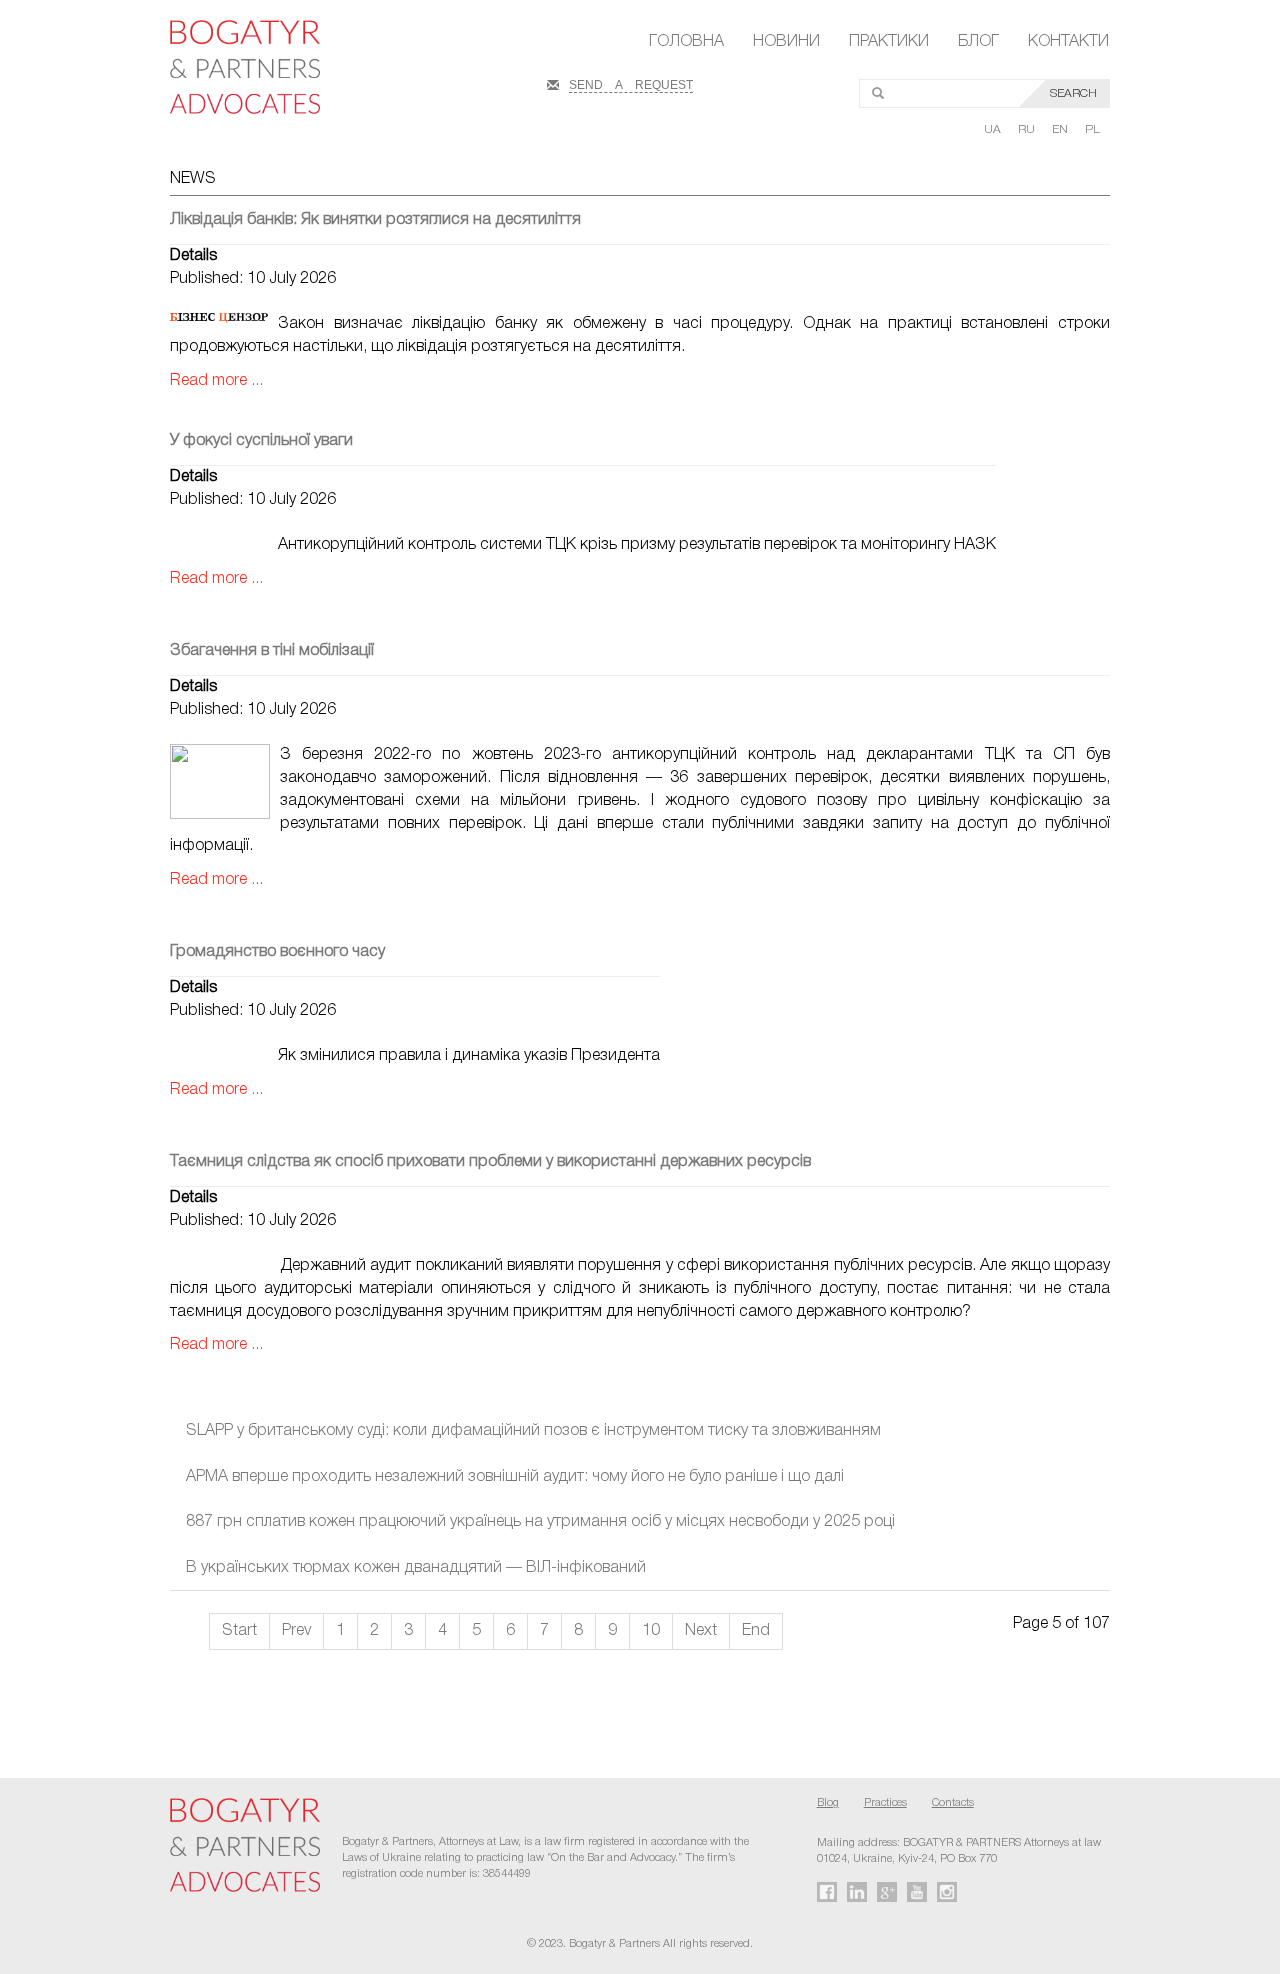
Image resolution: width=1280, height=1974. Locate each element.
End (756, 1631)
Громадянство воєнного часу (277, 952)
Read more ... (216, 381)
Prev (296, 1631)
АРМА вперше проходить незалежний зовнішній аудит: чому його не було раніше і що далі (515, 1477)
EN (1061, 129)
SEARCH (1073, 93)
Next (701, 1631)
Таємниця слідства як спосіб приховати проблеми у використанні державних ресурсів (490, 1162)
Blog (828, 1803)
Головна (686, 42)
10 (651, 1631)
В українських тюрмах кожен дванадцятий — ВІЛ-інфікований (416, 1568)
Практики (889, 42)
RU (1028, 129)
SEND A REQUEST (631, 83)
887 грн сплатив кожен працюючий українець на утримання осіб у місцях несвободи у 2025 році (540, 1522)
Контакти (1068, 42)
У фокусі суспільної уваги (261, 441)
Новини (786, 42)
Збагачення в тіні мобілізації (272, 651)
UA (994, 129)
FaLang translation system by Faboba (63, 1704)
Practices (885, 1803)
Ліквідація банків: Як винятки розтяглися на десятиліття (375, 220)
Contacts (953, 1803)
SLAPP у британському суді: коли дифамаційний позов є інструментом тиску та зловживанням (533, 1431)
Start (239, 1631)
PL (1092, 129)
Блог (978, 42)
